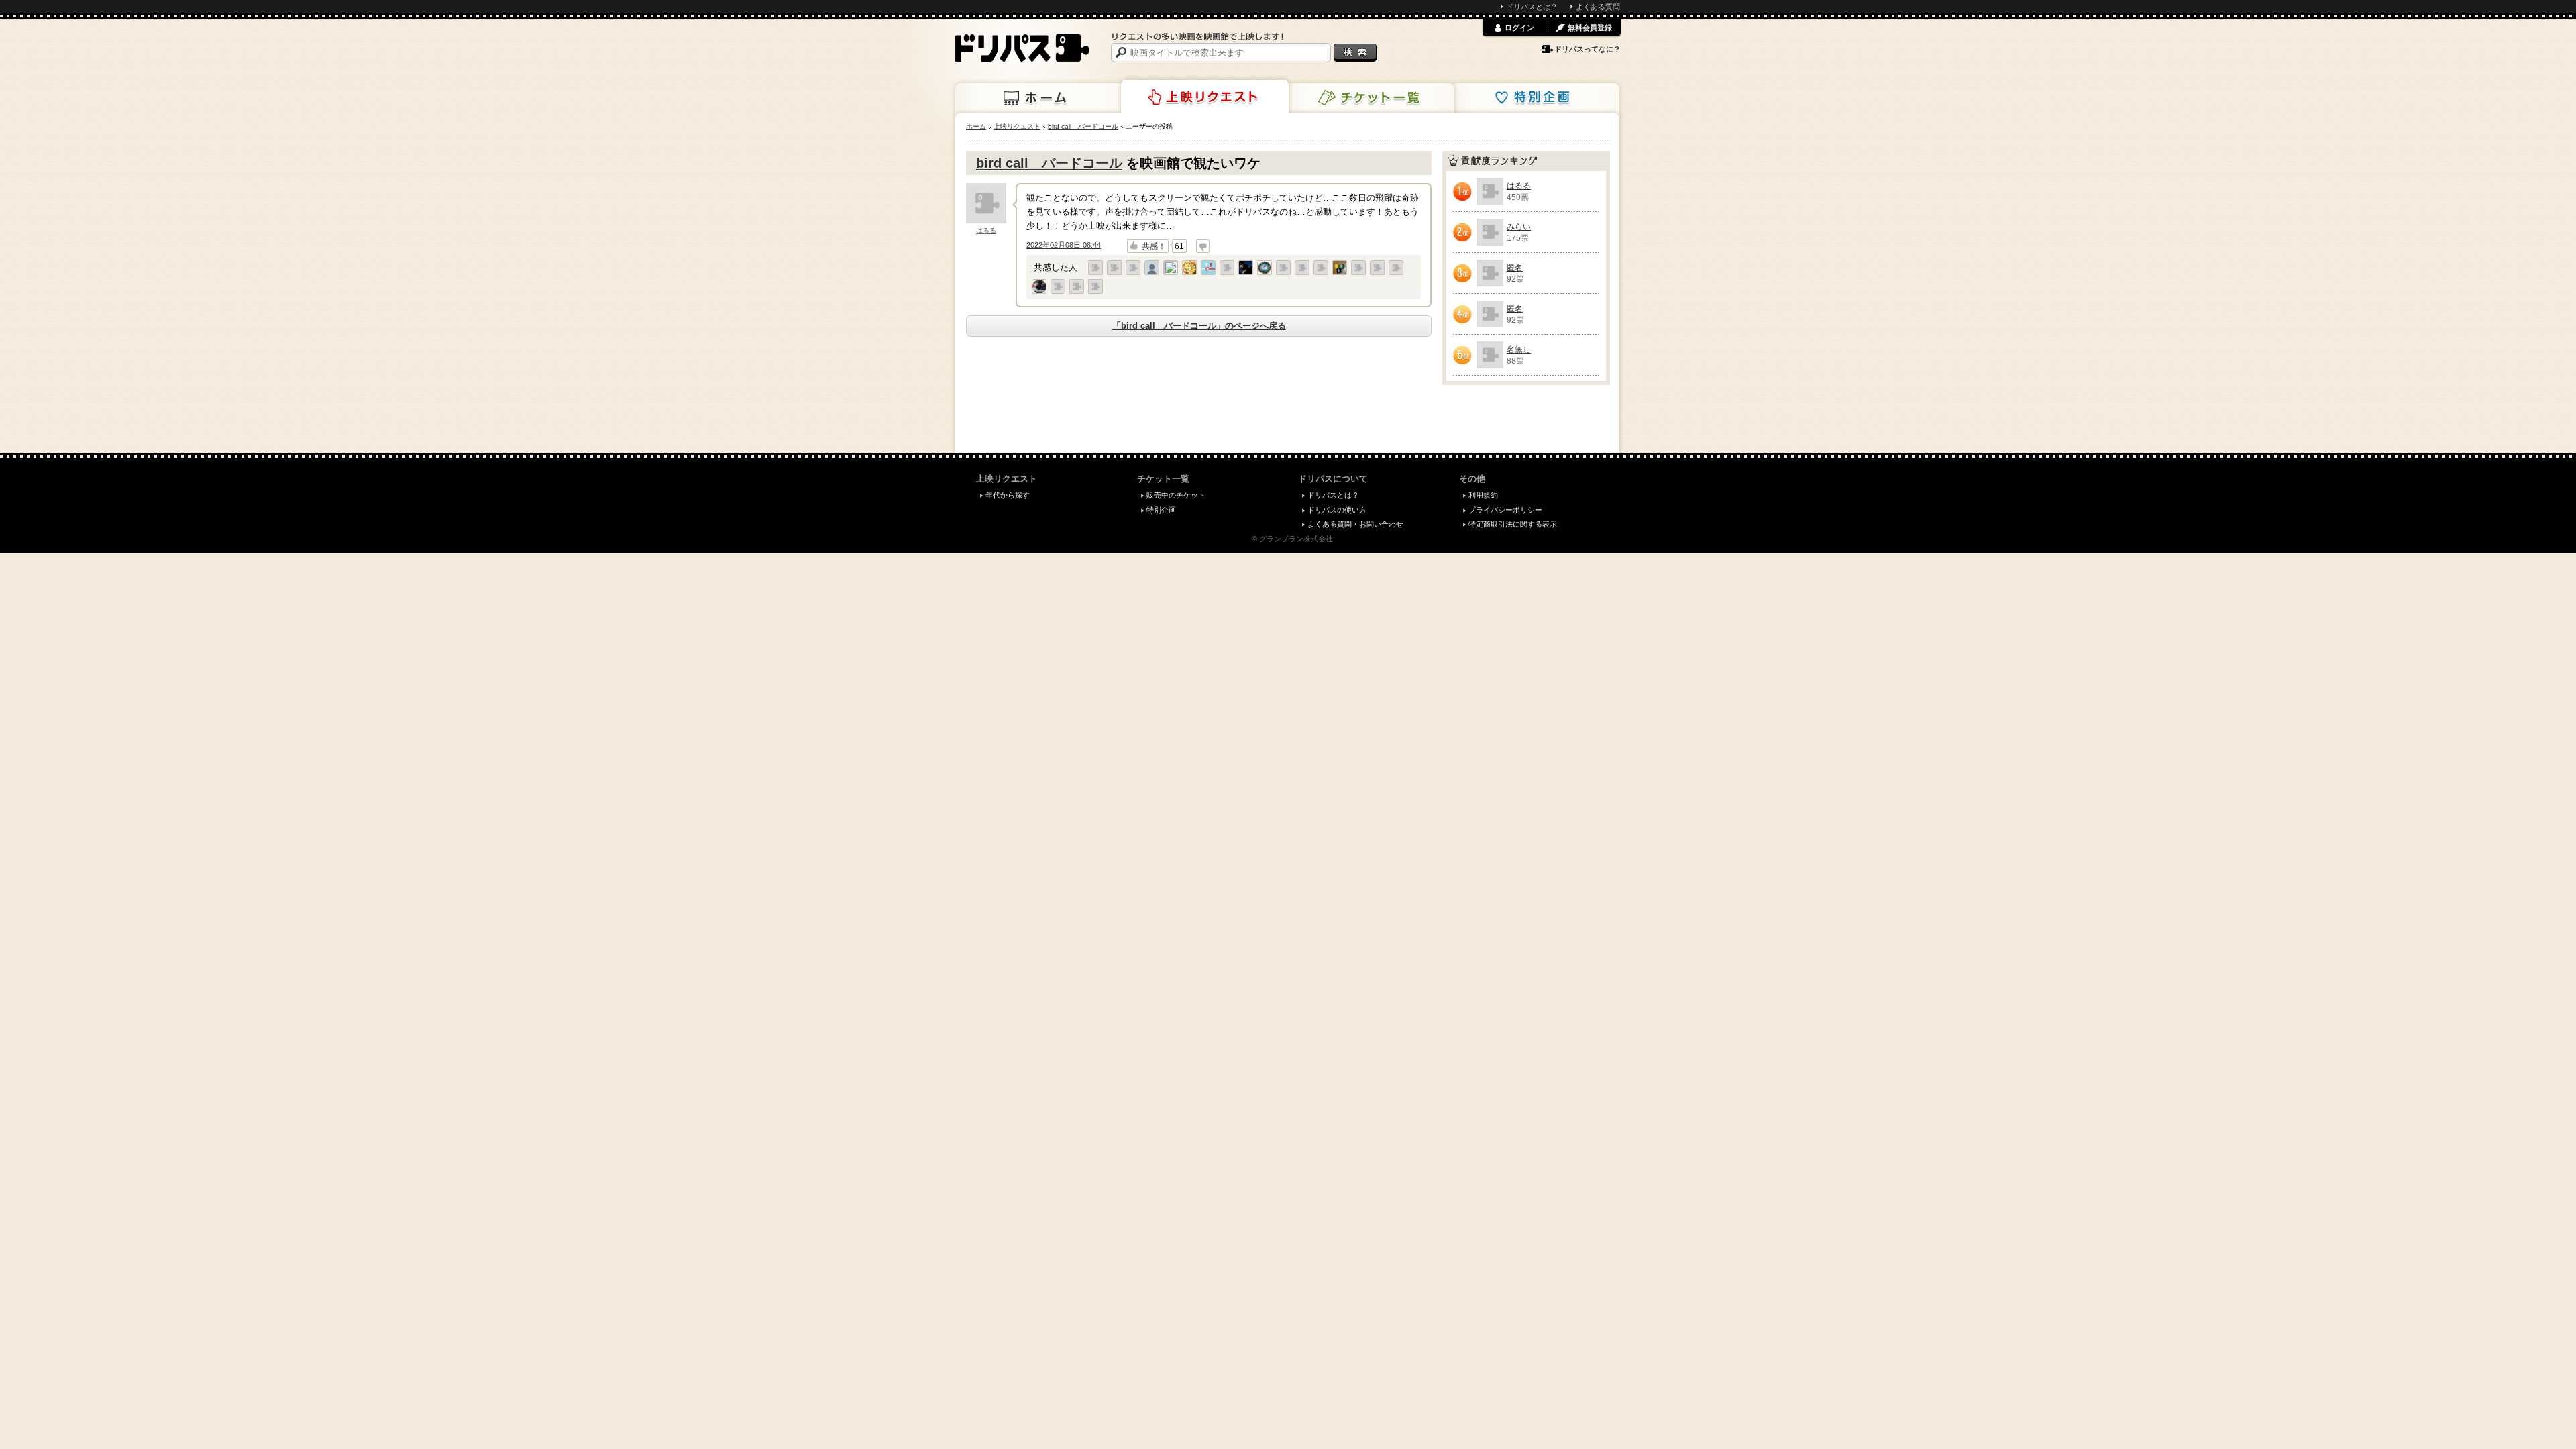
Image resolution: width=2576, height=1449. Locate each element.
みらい (1519, 227)
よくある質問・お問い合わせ (1355, 524)
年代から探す (1008, 495)
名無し (1519, 350)
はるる (986, 230)
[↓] (1203, 246)
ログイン (1519, 28)
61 (1179, 246)
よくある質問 (1598, 7)
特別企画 (1536, 98)
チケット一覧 (1371, 98)
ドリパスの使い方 (1337, 510)
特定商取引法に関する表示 (1513, 524)
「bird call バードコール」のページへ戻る (1199, 326)
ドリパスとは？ (1532, 7)
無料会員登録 (1590, 28)
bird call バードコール (1049, 163)
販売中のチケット (1176, 495)
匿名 (1515, 268)
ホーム (1039, 98)
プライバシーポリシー (1505, 510)
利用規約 (1483, 495)
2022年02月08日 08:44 (1064, 245)
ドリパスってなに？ (1588, 49)
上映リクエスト (1205, 97)
